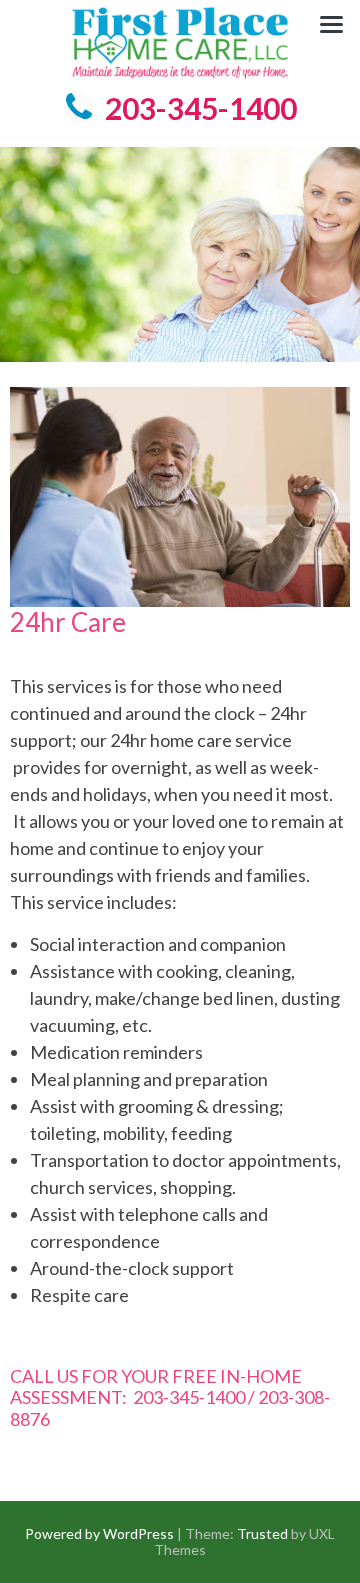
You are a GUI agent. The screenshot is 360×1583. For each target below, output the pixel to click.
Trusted (262, 1533)
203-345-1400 (201, 108)
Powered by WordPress (99, 1533)
